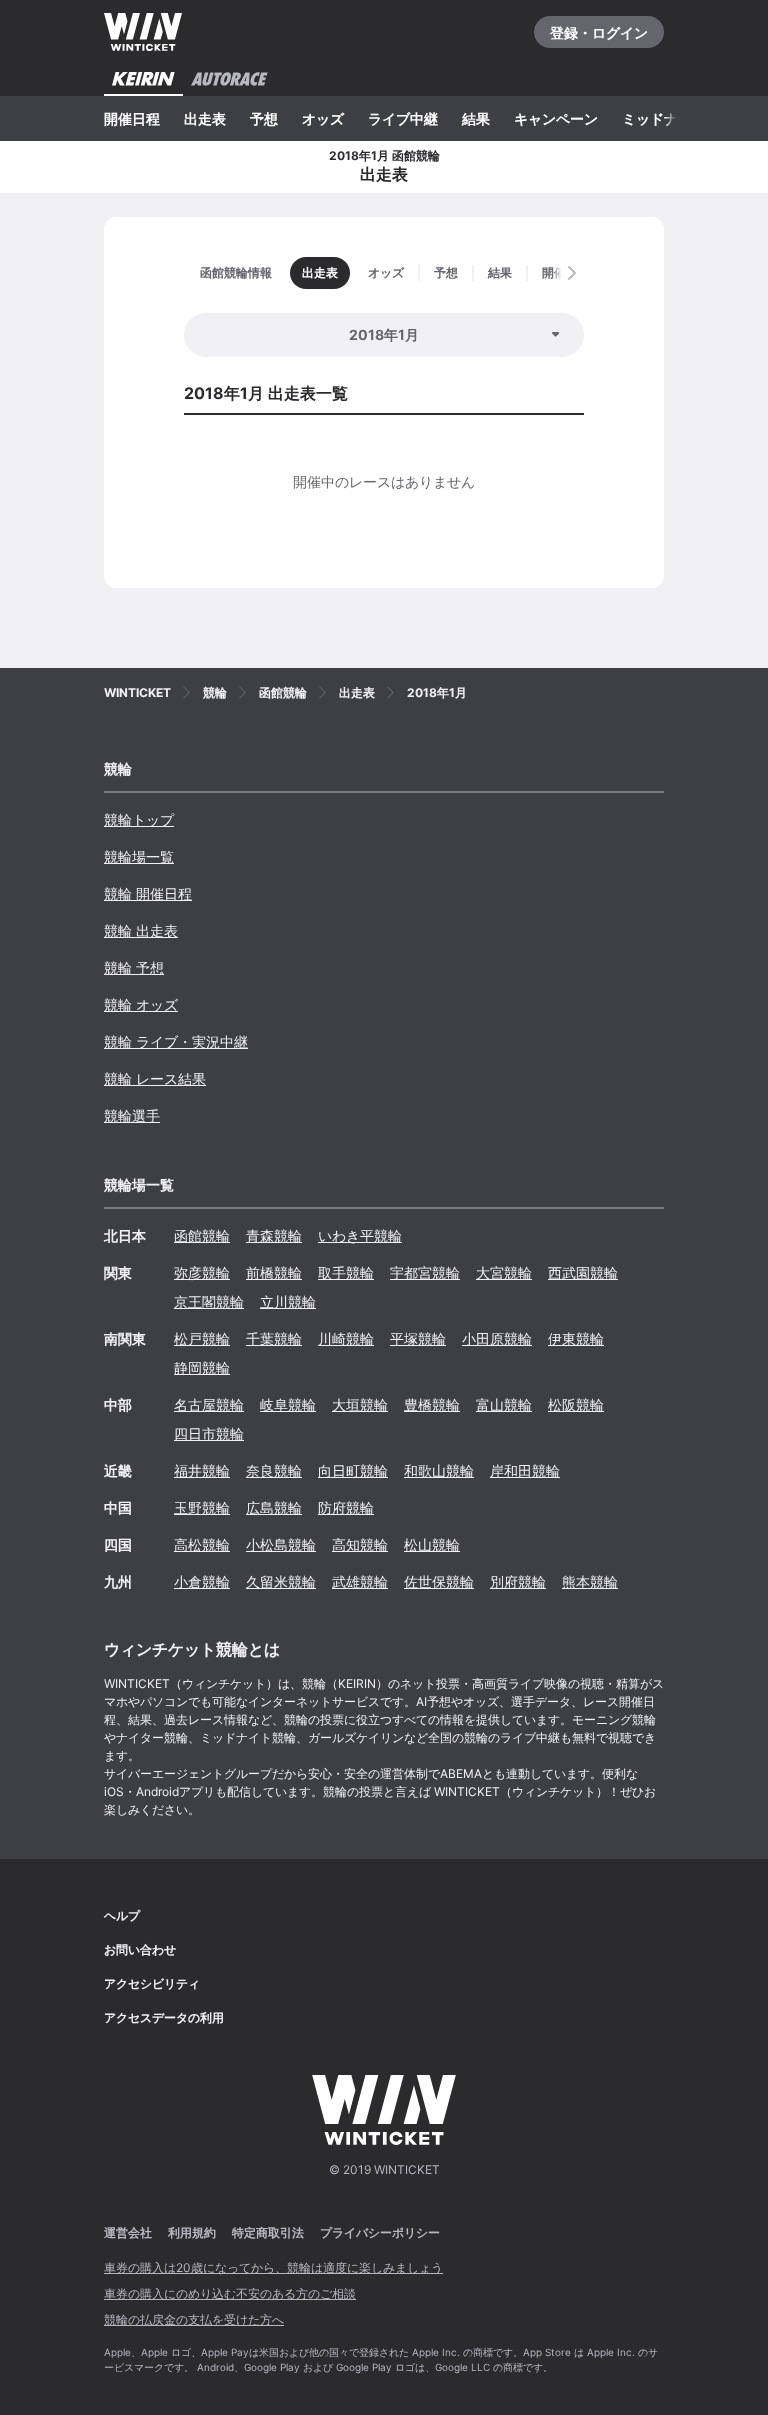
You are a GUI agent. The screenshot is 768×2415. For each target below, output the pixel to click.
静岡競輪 (202, 1367)
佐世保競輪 (439, 1581)
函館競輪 (202, 1235)
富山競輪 (504, 1404)
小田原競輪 (497, 1338)
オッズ (323, 118)
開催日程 (132, 118)
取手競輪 (346, 1272)
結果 (476, 118)
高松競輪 (202, 1544)
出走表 (205, 118)
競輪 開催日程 (148, 893)
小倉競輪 (202, 1581)
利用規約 (192, 2232)
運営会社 (128, 2232)
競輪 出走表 (141, 930)
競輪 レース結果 (155, 1078)
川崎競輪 (346, 1338)
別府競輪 (518, 1581)
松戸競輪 (202, 1338)
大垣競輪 (360, 1404)
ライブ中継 (403, 118)
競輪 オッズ (141, 1004)
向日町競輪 (353, 1470)
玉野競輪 (202, 1507)
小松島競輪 (281, 1544)
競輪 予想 (134, 967)
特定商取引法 (268, 2232)
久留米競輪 (281, 1581)
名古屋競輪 (209, 1404)
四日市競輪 (209, 1433)
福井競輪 (202, 1470)
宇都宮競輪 (425, 1272)
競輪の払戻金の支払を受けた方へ (194, 2319)
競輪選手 (132, 1115)
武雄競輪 (360, 1581)
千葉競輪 (274, 1338)
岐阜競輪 (288, 1404)
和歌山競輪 (439, 1470)
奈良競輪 (274, 1470)
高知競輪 (360, 1544)
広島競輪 (274, 1507)
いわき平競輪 (360, 1235)
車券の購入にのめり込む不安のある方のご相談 (230, 2293)
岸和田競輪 (525, 1470)
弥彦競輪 (202, 1272)
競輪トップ (139, 819)
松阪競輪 (576, 1404)
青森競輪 (274, 1235)
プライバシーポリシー (380, 2232)
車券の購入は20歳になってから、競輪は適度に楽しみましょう (273, 2267)
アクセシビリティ (152, 1983)
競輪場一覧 (139, 856)
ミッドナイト (664, 118)
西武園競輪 (583, 1272)
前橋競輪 (274, 1272)
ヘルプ (122, 1915)
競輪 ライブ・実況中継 (176, 1041)
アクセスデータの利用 (164, 2017)
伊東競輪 (576, 1338)
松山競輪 (432, 1544)
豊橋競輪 (432, 1404)
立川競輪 (288, 1301)
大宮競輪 (504, 1272)
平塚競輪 (418, 1338)
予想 (264, 118)
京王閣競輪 (209, 1301)
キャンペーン (556, 118)
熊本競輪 (590, 1581)
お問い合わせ (140, 1949)
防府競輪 (346, 1507)
